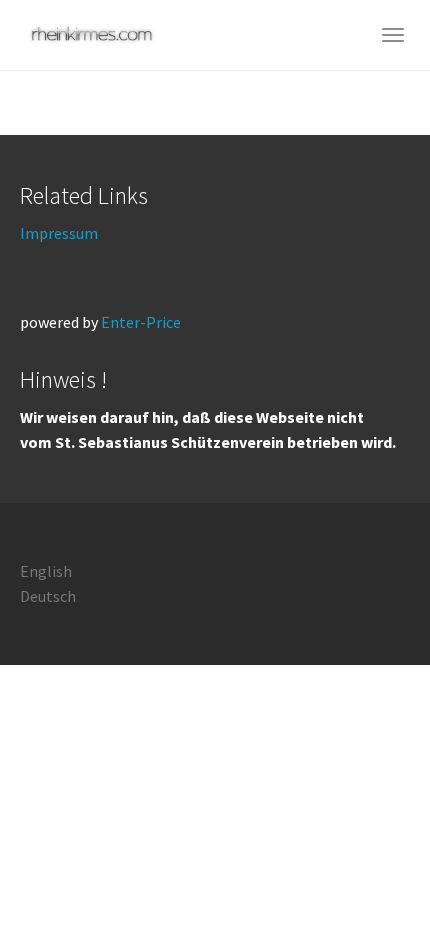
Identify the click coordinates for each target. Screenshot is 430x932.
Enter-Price (141, 322)
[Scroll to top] (366, 868)
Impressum (59, 233)
